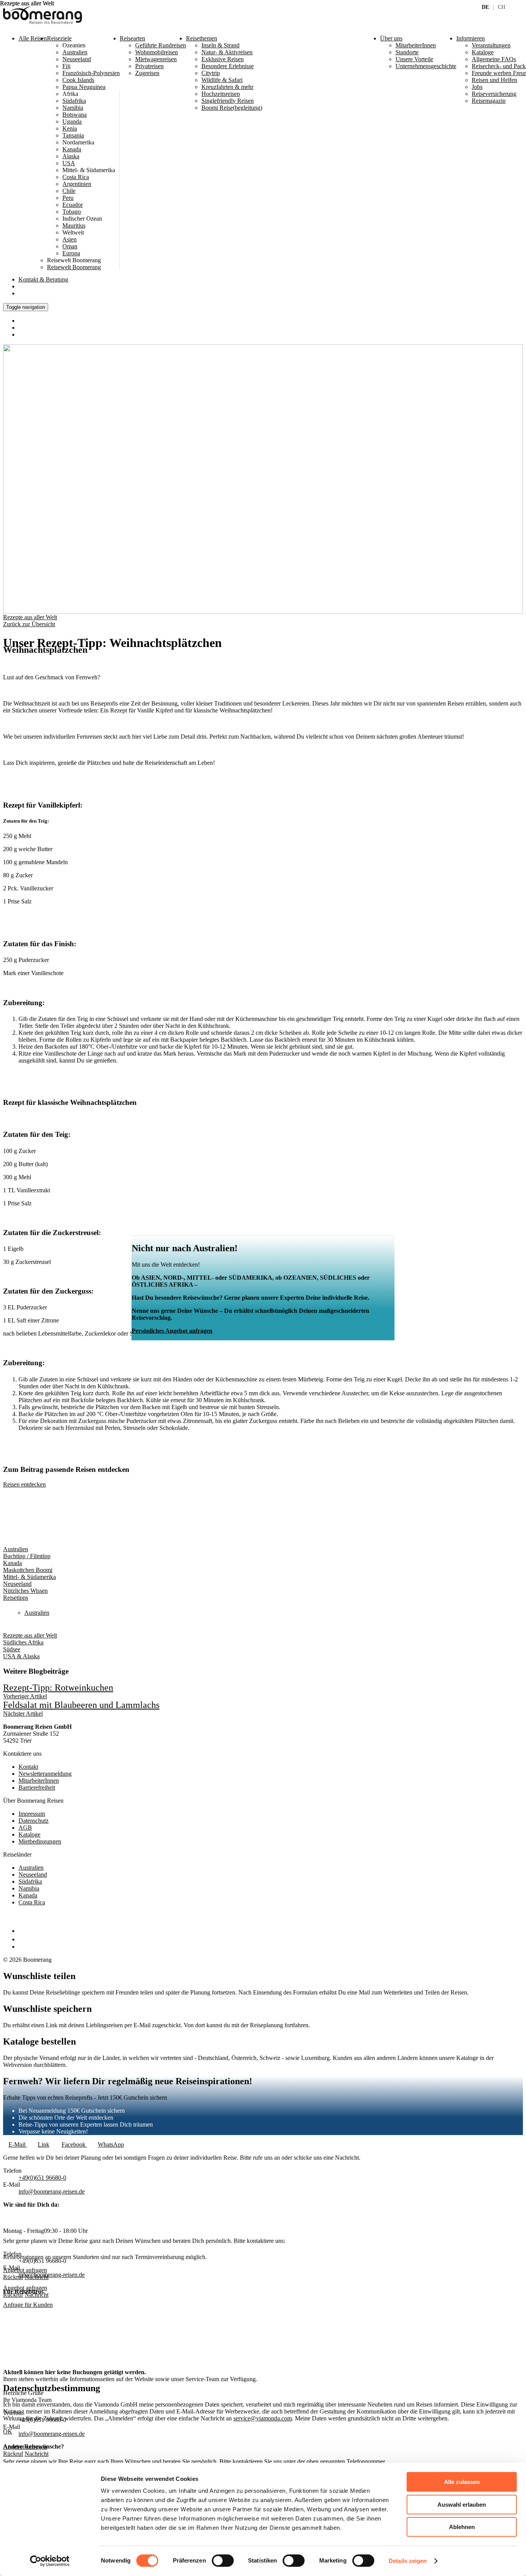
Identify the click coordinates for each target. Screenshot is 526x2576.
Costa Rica (76, 177)
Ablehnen (462, 2527)
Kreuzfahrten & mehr (227, 87)
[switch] (223, 2561)
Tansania (73, 135)
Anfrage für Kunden (28, 2305)
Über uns (391, 38)
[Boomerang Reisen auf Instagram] (22, 1939)
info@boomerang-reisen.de (52, 2191)
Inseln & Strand (220, 45)
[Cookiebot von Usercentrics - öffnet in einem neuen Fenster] (50, 2561)
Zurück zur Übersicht (29, 624)
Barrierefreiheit (37, 1787)
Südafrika (74, 101)
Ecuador (73, 205)
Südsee (12, 1649)
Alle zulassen (462, 2482)
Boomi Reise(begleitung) (232, 108)
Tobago (72, 212)
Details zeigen (408, 2561)
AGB (25, 1828)
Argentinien (77, 184)
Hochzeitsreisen (221, 94)
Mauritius (74, 225)
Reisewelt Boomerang (74, 267)
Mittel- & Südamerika (29, 1577)
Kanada (72, 149)
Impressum (32, 1814)
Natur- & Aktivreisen (227, 52)
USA (69, 163)
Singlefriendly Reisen (228, 101)
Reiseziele (59, 38)
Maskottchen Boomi (28, 1570)
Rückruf (13, 2295)
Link (44, 2144)
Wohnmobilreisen (157, 52)
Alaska (71, 156)
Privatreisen (149, 66)
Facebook (74, 2144)
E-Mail (18, 2144)
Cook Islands (78, 80)
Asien (70, 239)
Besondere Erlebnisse (228, 66)
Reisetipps (16, 1598)
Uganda (72, 122)
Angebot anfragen (25, 2288)
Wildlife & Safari (222, 80)
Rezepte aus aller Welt (30, 617)
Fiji (66, 66)
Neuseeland (77, 59)
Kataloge (29, 1834)
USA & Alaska (21, 1656)
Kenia (70, 128)
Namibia (73, 108)
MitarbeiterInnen (39, 1781)
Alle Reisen (33, 38)
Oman (70, 246)
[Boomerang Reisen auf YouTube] (22, 1947)
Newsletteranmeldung (45, 1774)
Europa (71, 253)
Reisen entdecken (24, 1484)
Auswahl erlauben (462, 2505)
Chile (69, 191)
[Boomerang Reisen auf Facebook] (20, 1931)
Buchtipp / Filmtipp (27, 1556)
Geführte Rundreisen (161, 45)
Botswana (75, 115)
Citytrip (211, 73)
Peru (68, 198)
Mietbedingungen (40, 1841)
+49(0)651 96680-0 (42, 2178)
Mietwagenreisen (156, 59)
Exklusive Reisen (223, 59)
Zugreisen (147, 73)
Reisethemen (202, 38)
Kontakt (43, 279)
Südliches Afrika (23, 1642)
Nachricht (37, 2295)
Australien (75, 52)
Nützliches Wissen (25, 1591)
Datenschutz (34, 1821)
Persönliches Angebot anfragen (172, 1331)
